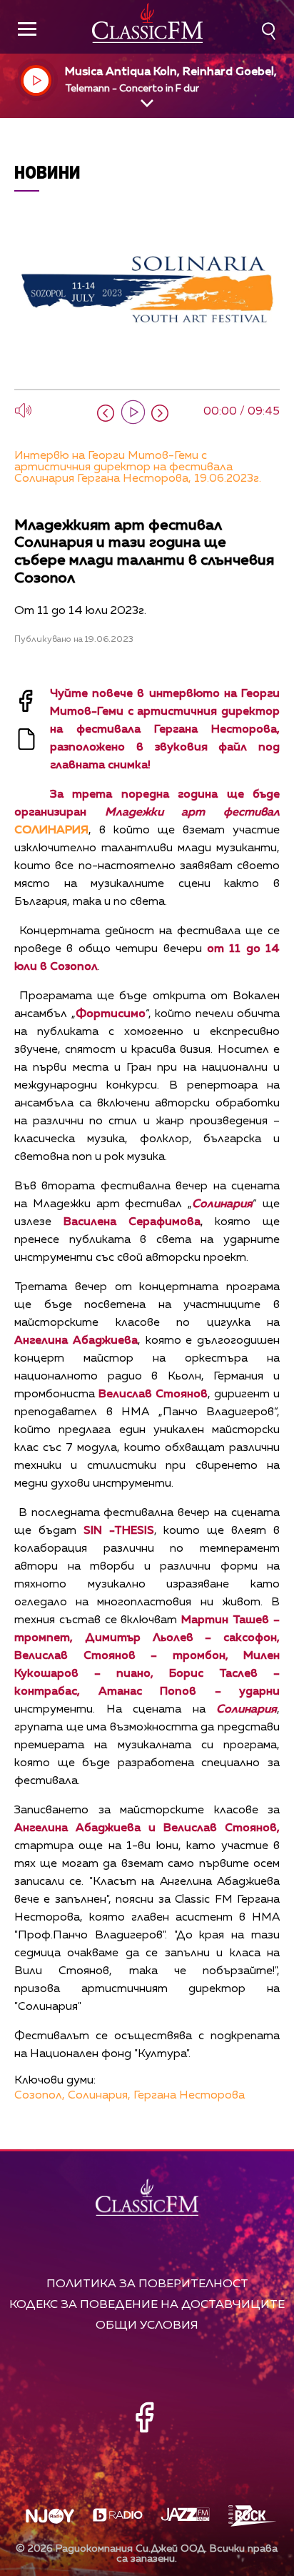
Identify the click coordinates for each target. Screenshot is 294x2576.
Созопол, (40, 2096)
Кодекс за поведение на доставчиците (147, 2305)
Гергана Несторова (189, 2096)
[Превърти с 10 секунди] (106, 413)
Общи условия (147, 2325)
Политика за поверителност (147, 2284)
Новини (47, 172)
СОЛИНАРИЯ (51, 831)
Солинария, (99, 2096)
